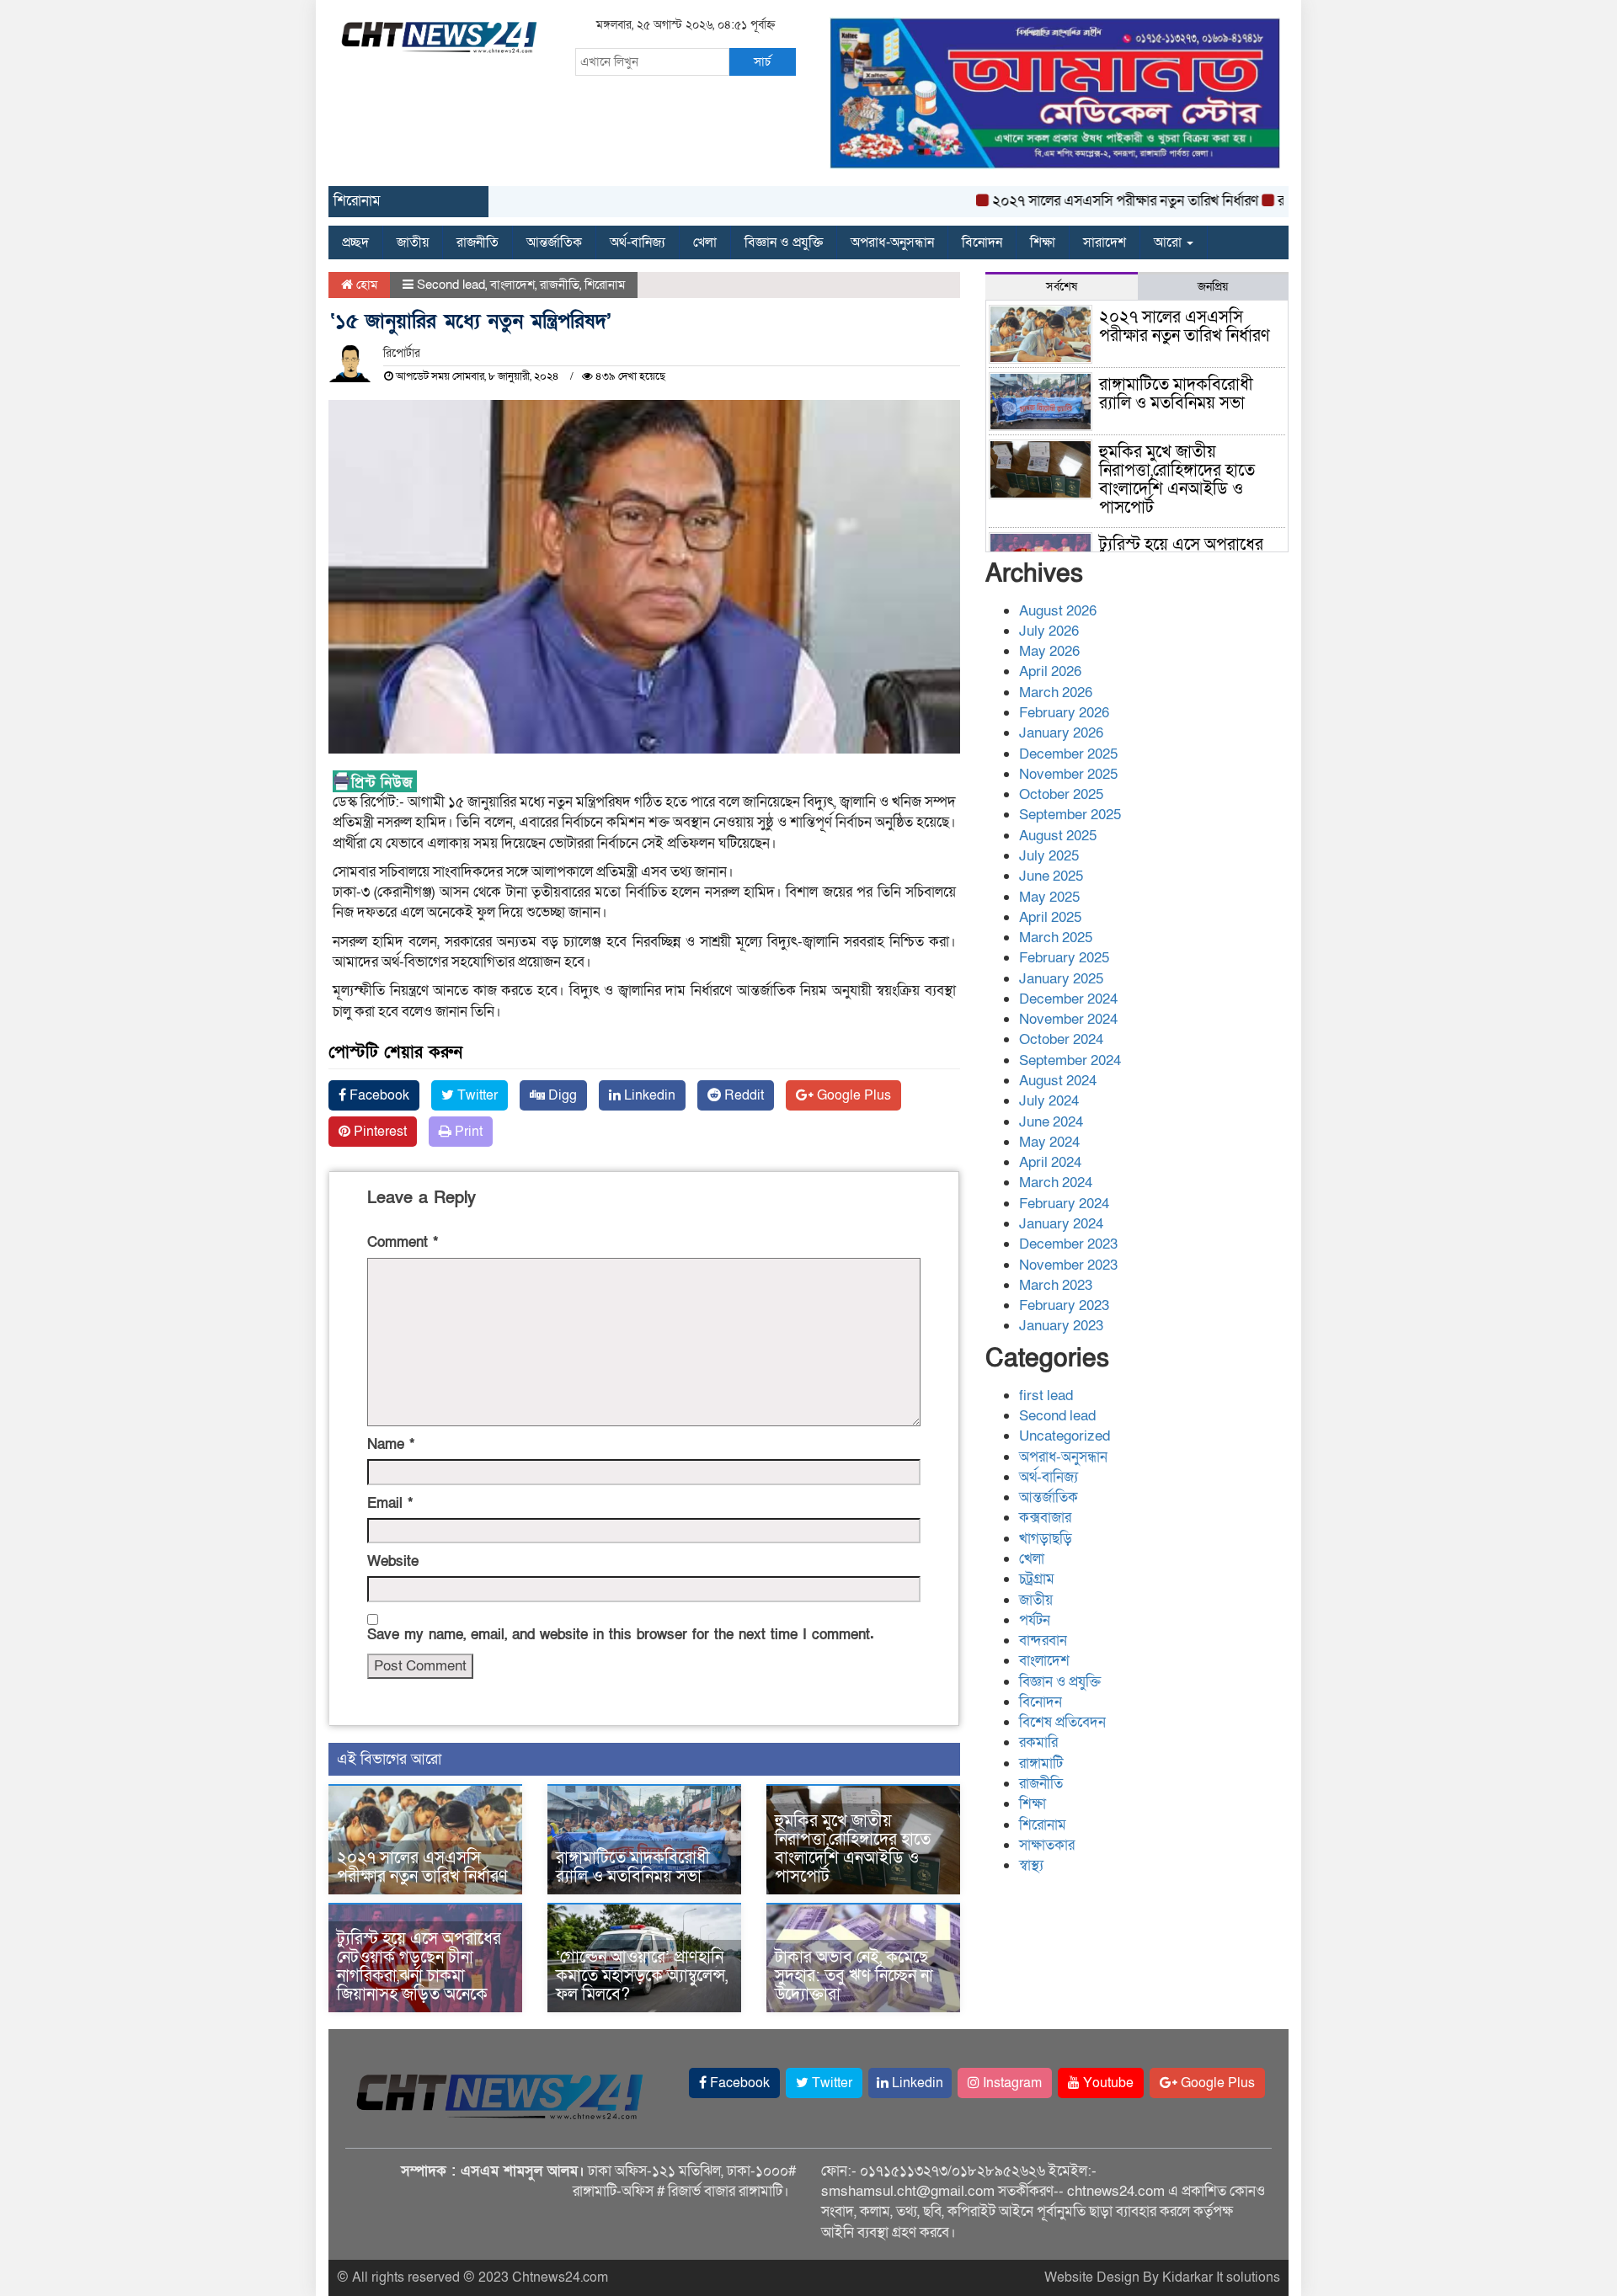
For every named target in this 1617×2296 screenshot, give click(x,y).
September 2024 (1070, 1060)
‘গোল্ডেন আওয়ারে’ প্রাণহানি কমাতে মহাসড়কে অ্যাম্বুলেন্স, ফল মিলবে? (642, 1976)
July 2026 (1049, 631)
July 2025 (1049, 856)
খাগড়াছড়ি (1046, 1539)
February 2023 (1064, 1305)
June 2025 (1051, 876)
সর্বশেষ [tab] (1062, 287)
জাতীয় (413, 242)
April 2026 (1050, 671)
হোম (365, 285)
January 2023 (1061, 1326)
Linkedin (648, 1095)
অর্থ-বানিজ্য (638, 242)
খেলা (705, 242)
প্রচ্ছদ (355, 242)
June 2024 (1051, 1122)
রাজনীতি (478, 242)
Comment (403, 1242)
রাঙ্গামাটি (1041, 1763)
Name (391, 1444)
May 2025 (1049, 897)
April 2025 (1050, 917)
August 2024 (1058, 1081)
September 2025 (1070, 815)
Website (393, 1561)
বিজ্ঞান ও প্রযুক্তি (784, 242)
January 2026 (1061, 733)
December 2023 (1068, 1244)
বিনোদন (982, 242)
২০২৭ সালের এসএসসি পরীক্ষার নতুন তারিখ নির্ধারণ (1085, 201)
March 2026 (1056, 693)
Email (390, 1503)
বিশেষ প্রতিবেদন (1062, 1722)
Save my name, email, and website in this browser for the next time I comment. (621, 1635)
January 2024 (1061, 1224)
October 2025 (1061, 794)
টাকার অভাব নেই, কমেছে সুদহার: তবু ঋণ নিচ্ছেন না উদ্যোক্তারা (854, 1976)
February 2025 (1064, 958)
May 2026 (1049, 651)
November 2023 (1068, 1265)
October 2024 (1061, 1039)
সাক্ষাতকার (1047, 1845)
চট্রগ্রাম (1037, 1579)
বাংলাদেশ (512, 285)
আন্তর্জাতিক (554, 242)
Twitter (476, 1095)
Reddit (742, 1095)
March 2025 (1056, 938)
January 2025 (1061, 979)
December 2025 (1068, 754)
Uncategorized (1065, 1436)
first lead (1046, 1396)
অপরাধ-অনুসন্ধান (892, 242)
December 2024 (1068, 999)
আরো (1169, 242)
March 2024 (1056, 1183)
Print (467, 1132)
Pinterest (379, 1132)
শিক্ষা (1043, 242)
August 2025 (1058, 836)
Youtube (1107, 2083)
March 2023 (1056, 1285)
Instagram (1011, 2083)
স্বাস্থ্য (1031, 1865)
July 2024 (1049, 1101)
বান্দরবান (1043, 1641)
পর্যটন (1035, 1620)
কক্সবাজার (1045, 1518)
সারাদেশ (1105, 242)
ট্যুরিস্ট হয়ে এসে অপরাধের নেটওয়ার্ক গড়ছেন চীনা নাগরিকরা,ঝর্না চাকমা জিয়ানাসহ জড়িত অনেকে (419, 1967)
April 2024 (1050, 1162)
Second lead (451, 285)
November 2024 (1068, 1019)
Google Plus (852, 1095)
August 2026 (1058, 611)
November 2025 (1068, 774)
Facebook (378, 1095)
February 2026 (1064, 713)
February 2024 (1064, 1204)
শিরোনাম (605, 285)
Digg (561, 1095)
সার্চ (762, 61)
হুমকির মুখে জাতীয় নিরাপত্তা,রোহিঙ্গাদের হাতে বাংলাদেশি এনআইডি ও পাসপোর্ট (853, 1849)
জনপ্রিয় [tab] (1213, 287)
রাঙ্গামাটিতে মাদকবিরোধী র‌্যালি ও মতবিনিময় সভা (633, 1867)
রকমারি (1038, 1742)
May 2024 (1049, 1142)
